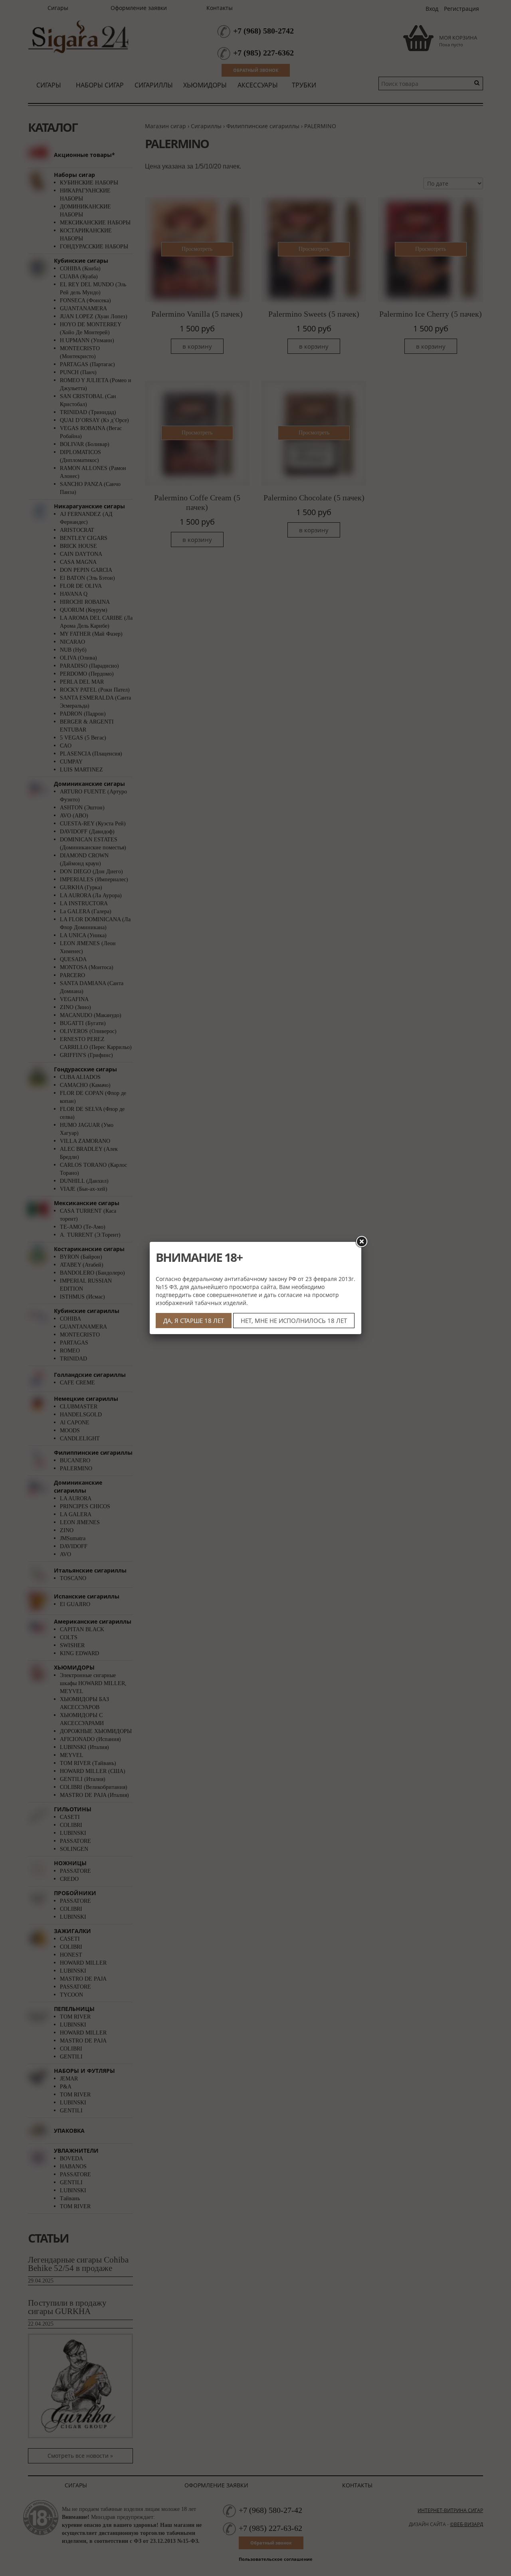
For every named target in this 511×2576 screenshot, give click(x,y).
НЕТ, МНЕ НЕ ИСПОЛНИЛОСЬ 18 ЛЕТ (294, 1321)
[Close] (361, 1242)
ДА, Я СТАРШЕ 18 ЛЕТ (194, 1321)
